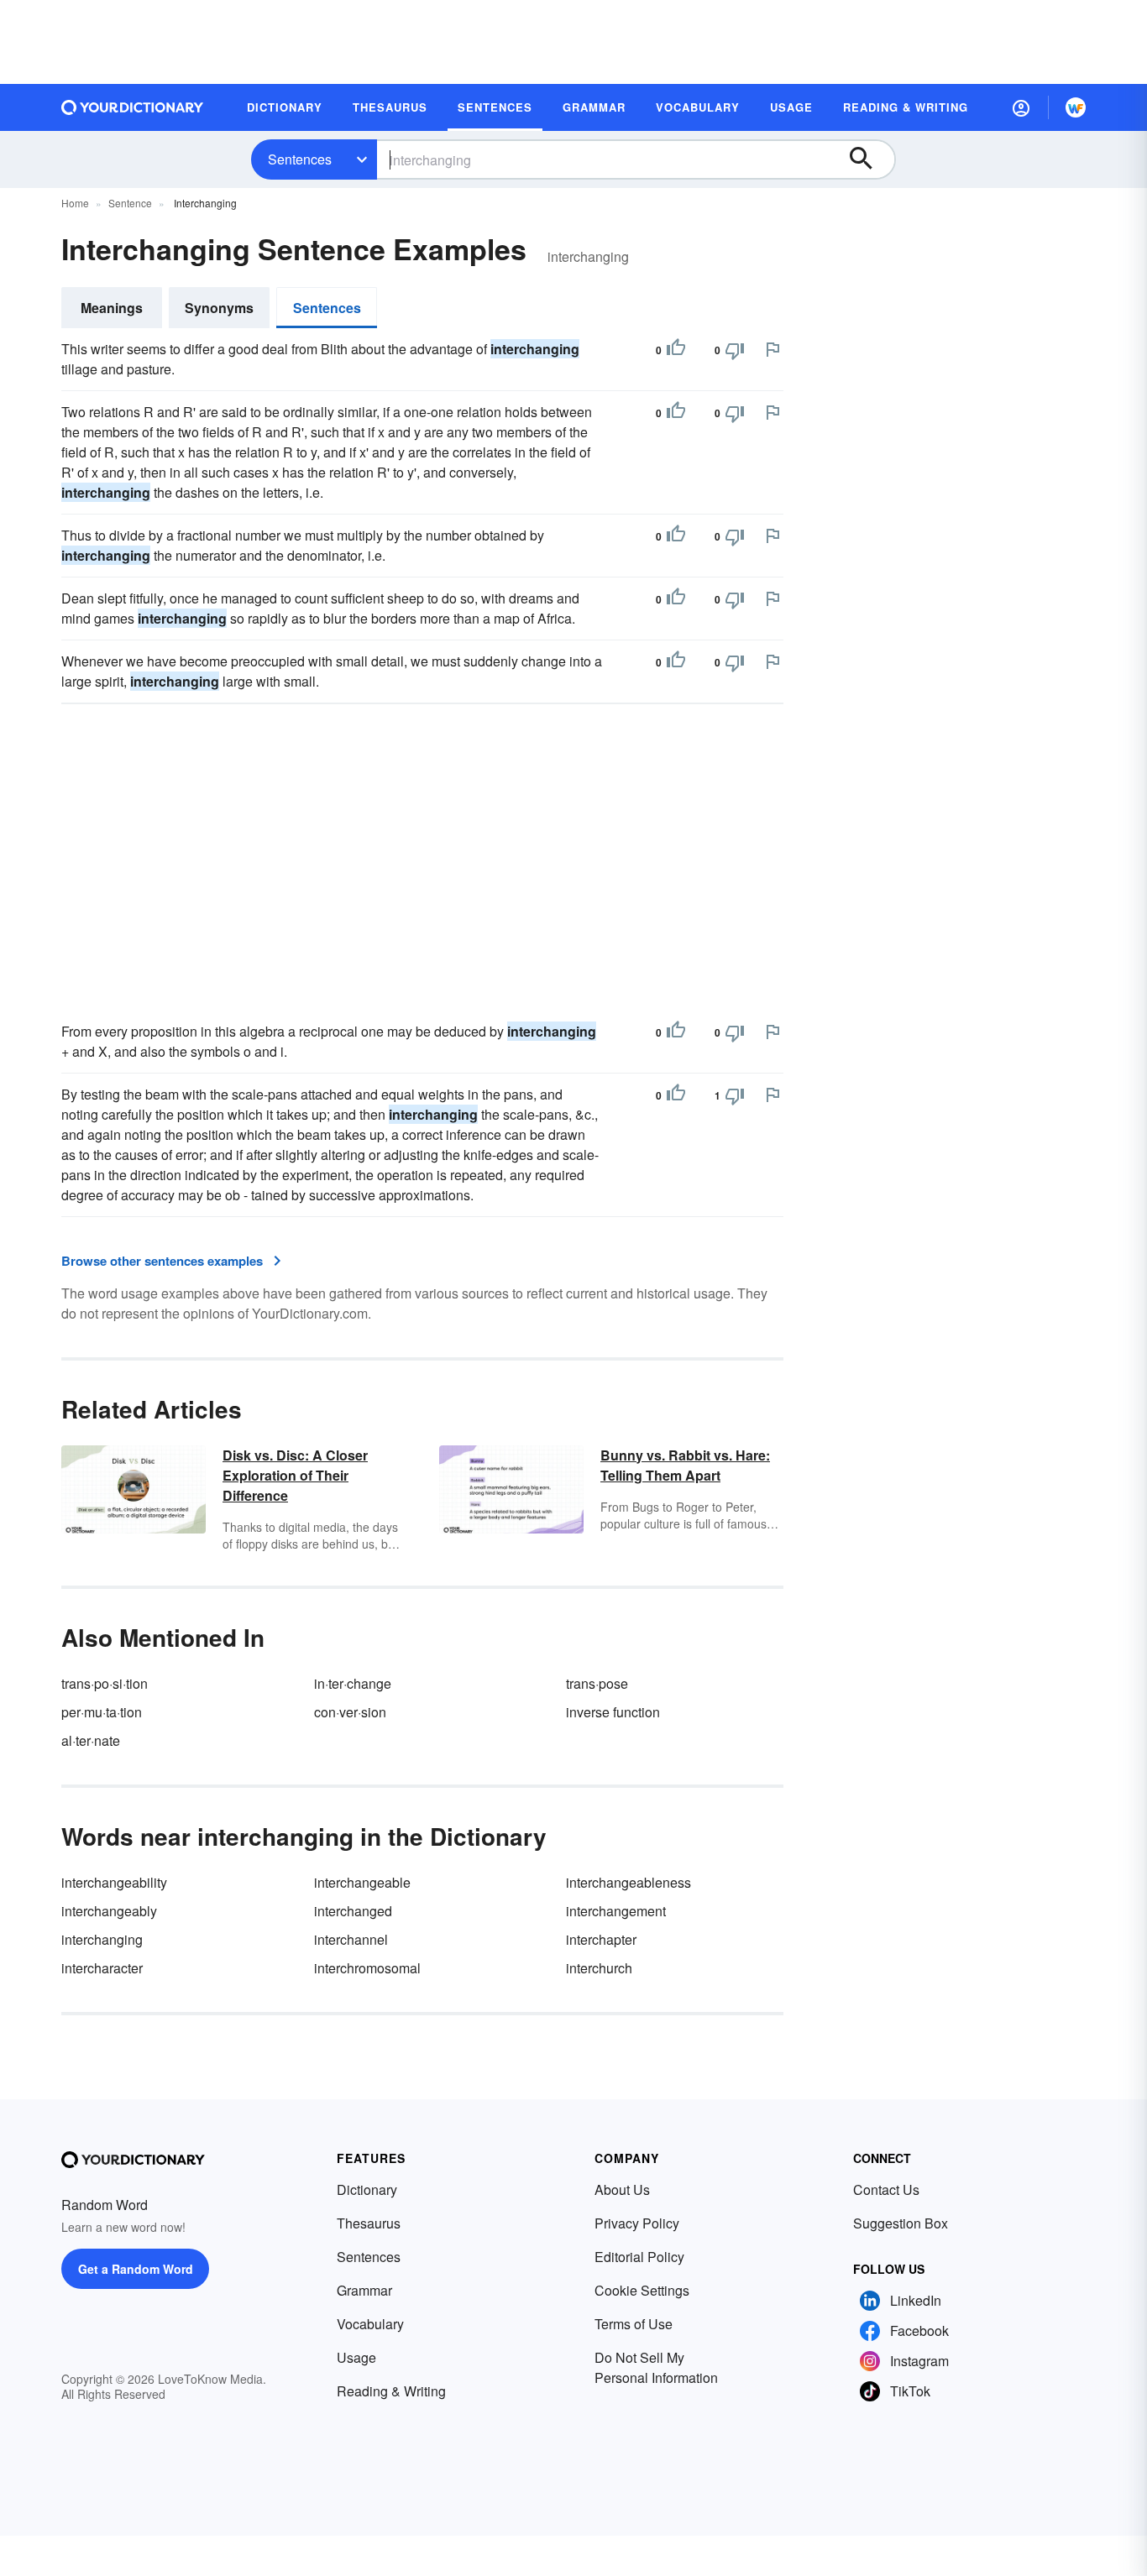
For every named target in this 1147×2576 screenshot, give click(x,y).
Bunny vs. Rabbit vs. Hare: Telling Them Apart (685, 1465)
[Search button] (869, 159)
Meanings (112, 308)
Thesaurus (369, 2223)
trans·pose (597, 1683)
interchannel (351, 1939)
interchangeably (109, 1911)
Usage (356, 2357)
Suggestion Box (901, 2223)
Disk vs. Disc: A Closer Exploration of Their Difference (295, 1475)
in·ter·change (353, 1683)
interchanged (353, 1911)
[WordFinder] (1076, 107)
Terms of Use (634, 2324)
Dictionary (367, 2189)
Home (75, 203)
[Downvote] (735, 350)
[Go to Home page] (133, 107)
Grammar (364, 2290)
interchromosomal (367, 1968)
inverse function (613, 1712)
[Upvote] (676, 350)
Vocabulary (370, 2324)
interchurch (599, 1968)
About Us (622, 2189)
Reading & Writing (391, 2391)
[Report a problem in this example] (773, 349)
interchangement (616, 1911)
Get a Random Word (136, 2269)
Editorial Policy (639, 2257)
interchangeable (362, 1882)
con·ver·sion (350, 1712)
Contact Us (886, 2189)
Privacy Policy (637, 2223)
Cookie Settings (642, 2290)
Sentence (130, 203)
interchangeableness (628, 1882)
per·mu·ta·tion (102, 1712)
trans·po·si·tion (105, 1683)
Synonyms (219, 308)
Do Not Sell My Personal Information (656, 2367)
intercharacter (102, 1968)
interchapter (601, 1939)
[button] (1021, 107)
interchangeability (114, 1882)
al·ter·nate (91, 1740)
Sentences (300, 159)
